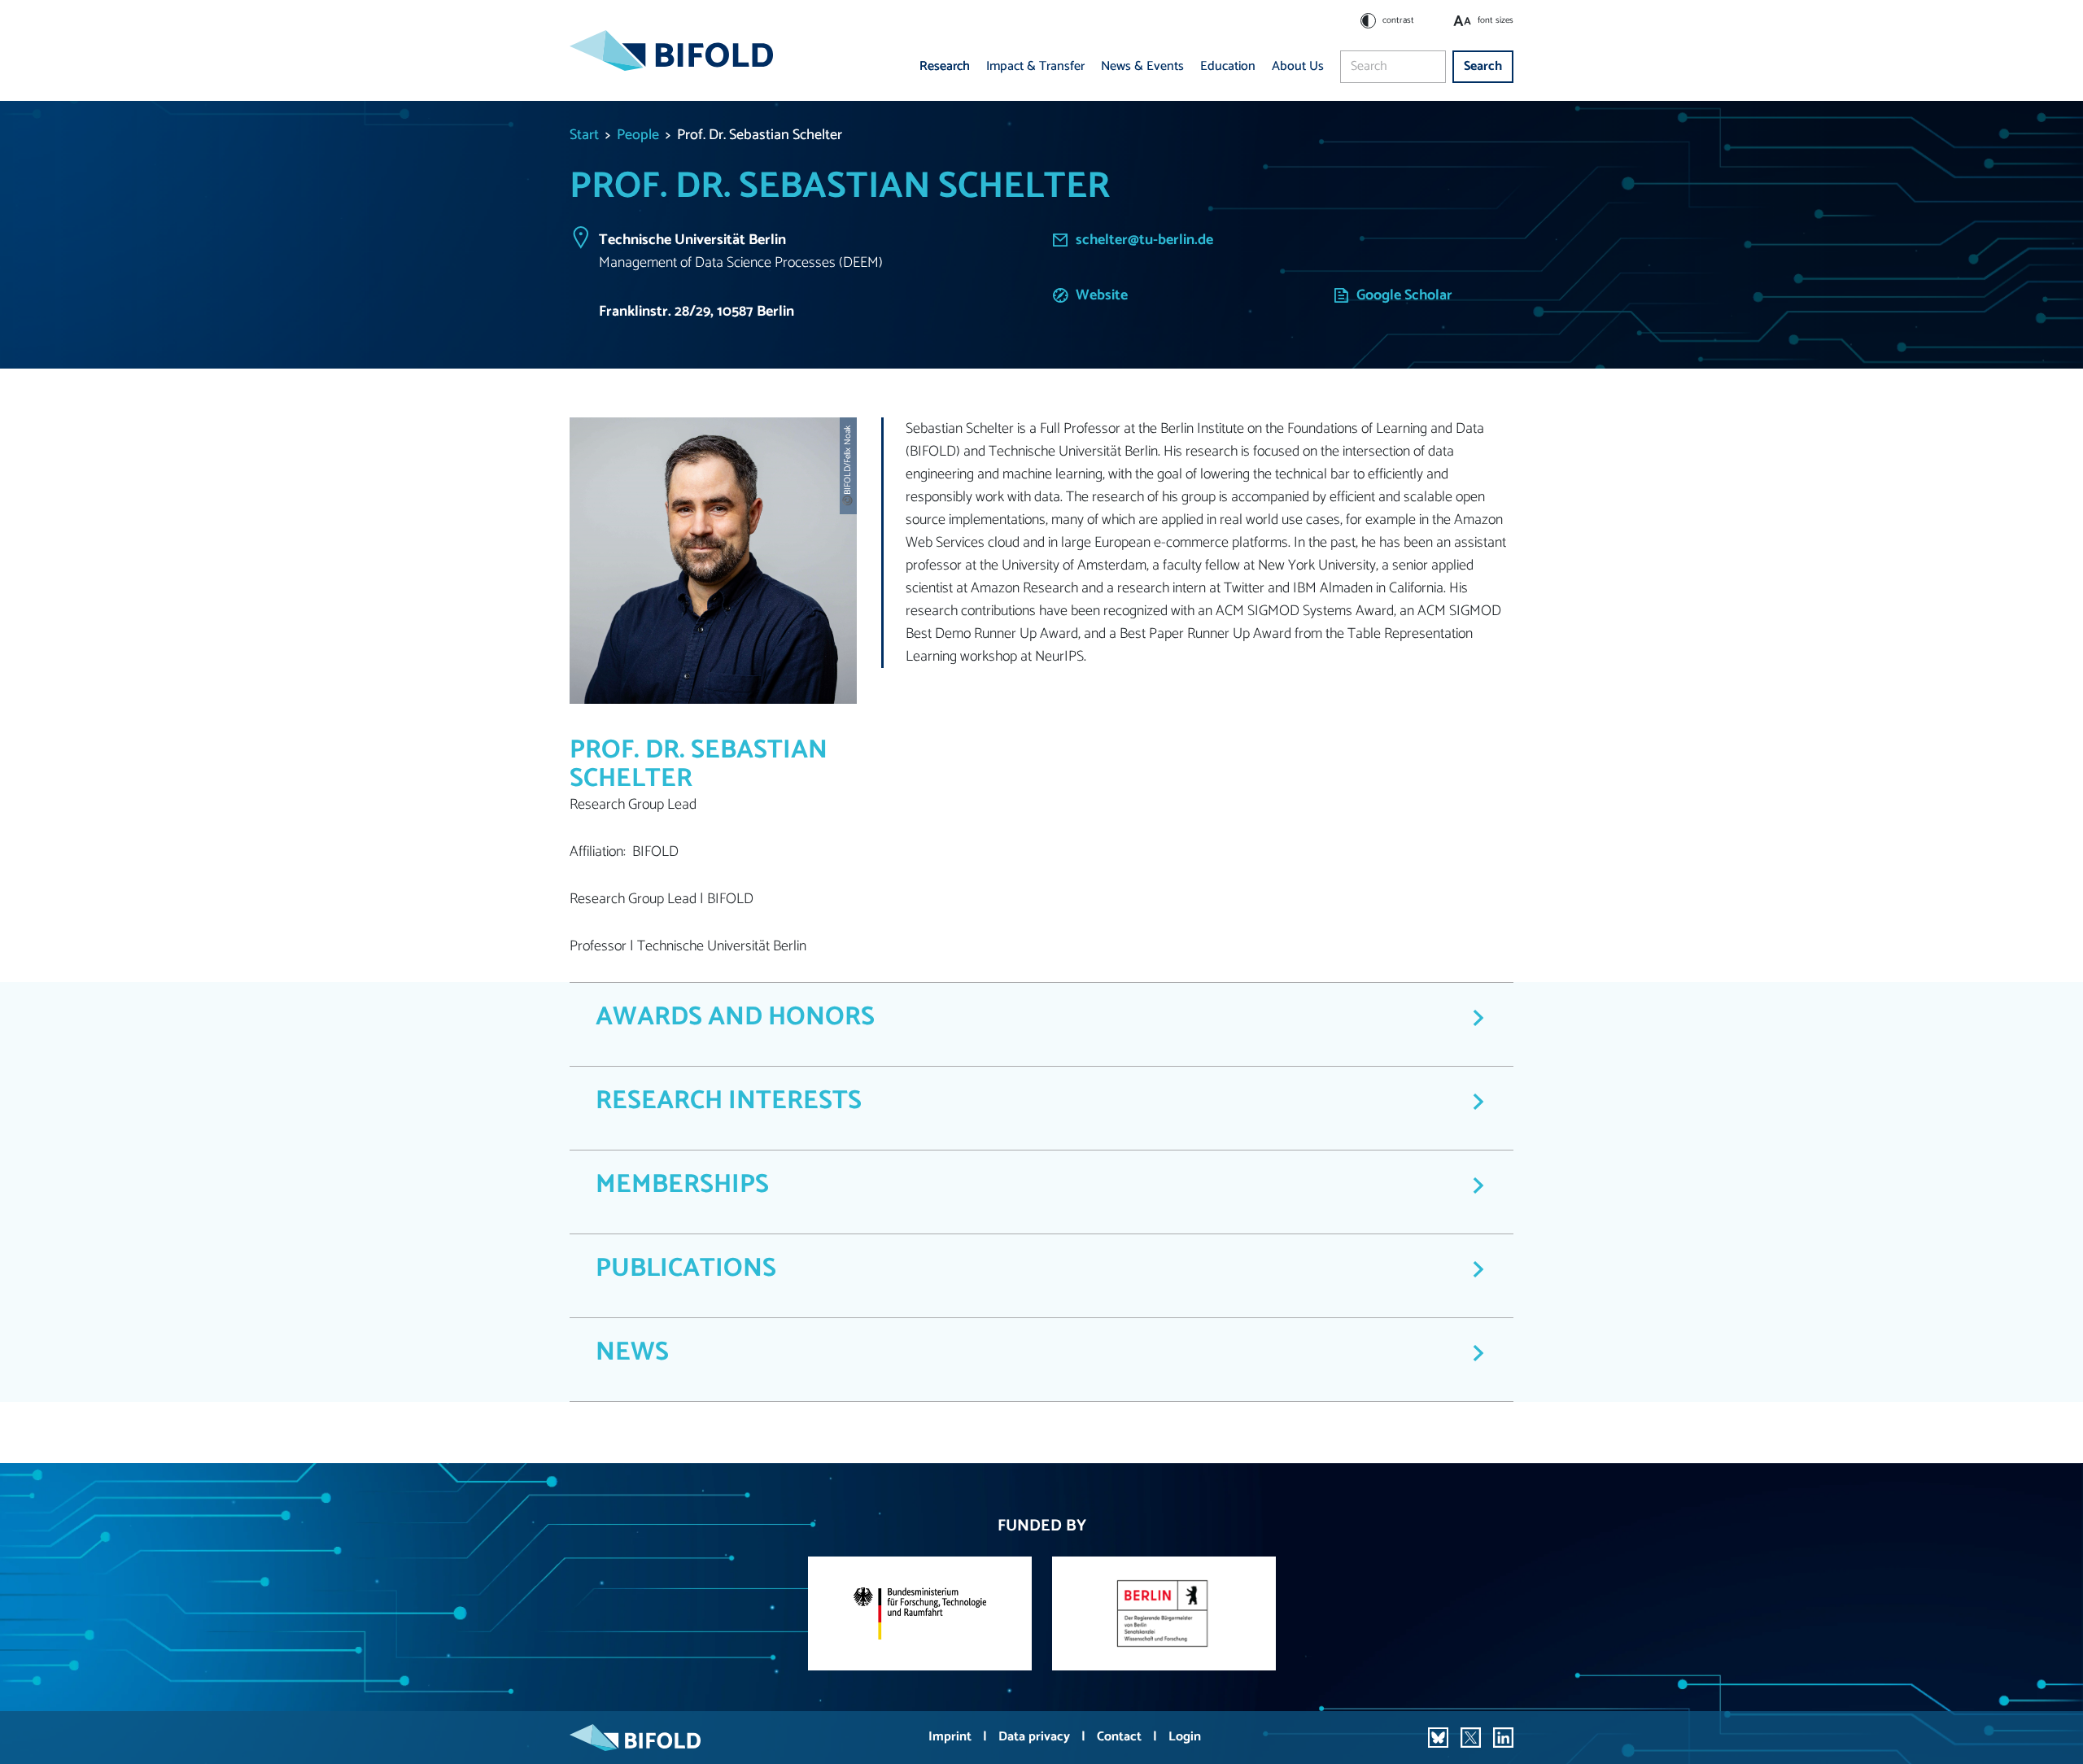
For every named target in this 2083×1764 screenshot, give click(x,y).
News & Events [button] (1142, 66)
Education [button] (1228, 66)
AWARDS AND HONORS (735, 1017)
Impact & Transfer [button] (1035, 66)
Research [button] (945, 66)
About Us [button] (1298, 66)
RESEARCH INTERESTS (729, 1101)
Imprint (952, 1737)
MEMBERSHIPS (682, 1185)
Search (1483, 66)
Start (584, 135)
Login (1185, 1737)
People (638, 135)
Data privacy (1036, 1737)
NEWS (632, 1352)
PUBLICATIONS (686, 1268)
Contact (1121, 1737)
